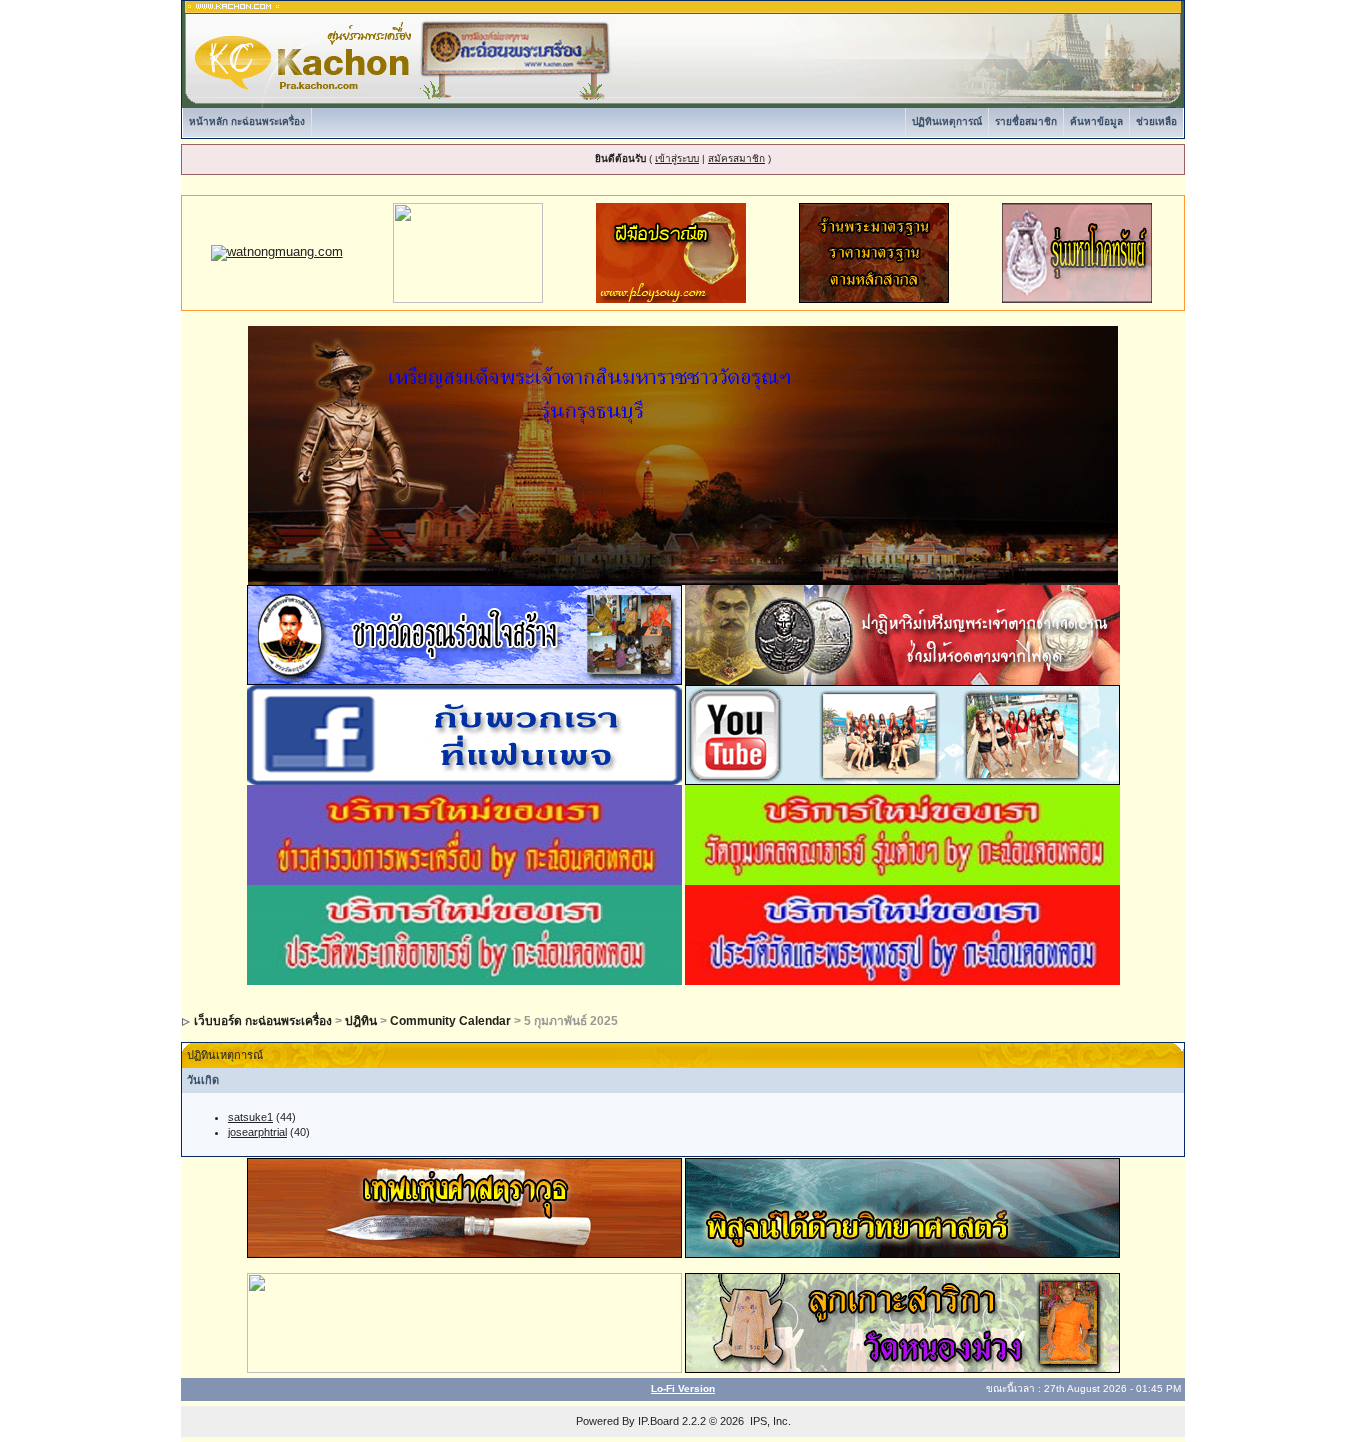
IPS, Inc (769, 1421)
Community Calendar (450, 1021)
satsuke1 (250, 1117)
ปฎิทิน (361, 1021)
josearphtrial (257, 1132)
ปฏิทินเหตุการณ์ (947, 121)
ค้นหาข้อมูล (1096, 121)
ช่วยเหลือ (1156, 121)
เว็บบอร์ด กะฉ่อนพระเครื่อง (263, 1021)
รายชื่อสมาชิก (1026, 121)
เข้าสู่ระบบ (677, 158)
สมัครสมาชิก (736, 158)
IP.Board (658, 1421)
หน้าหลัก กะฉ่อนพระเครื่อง (247, 121)
